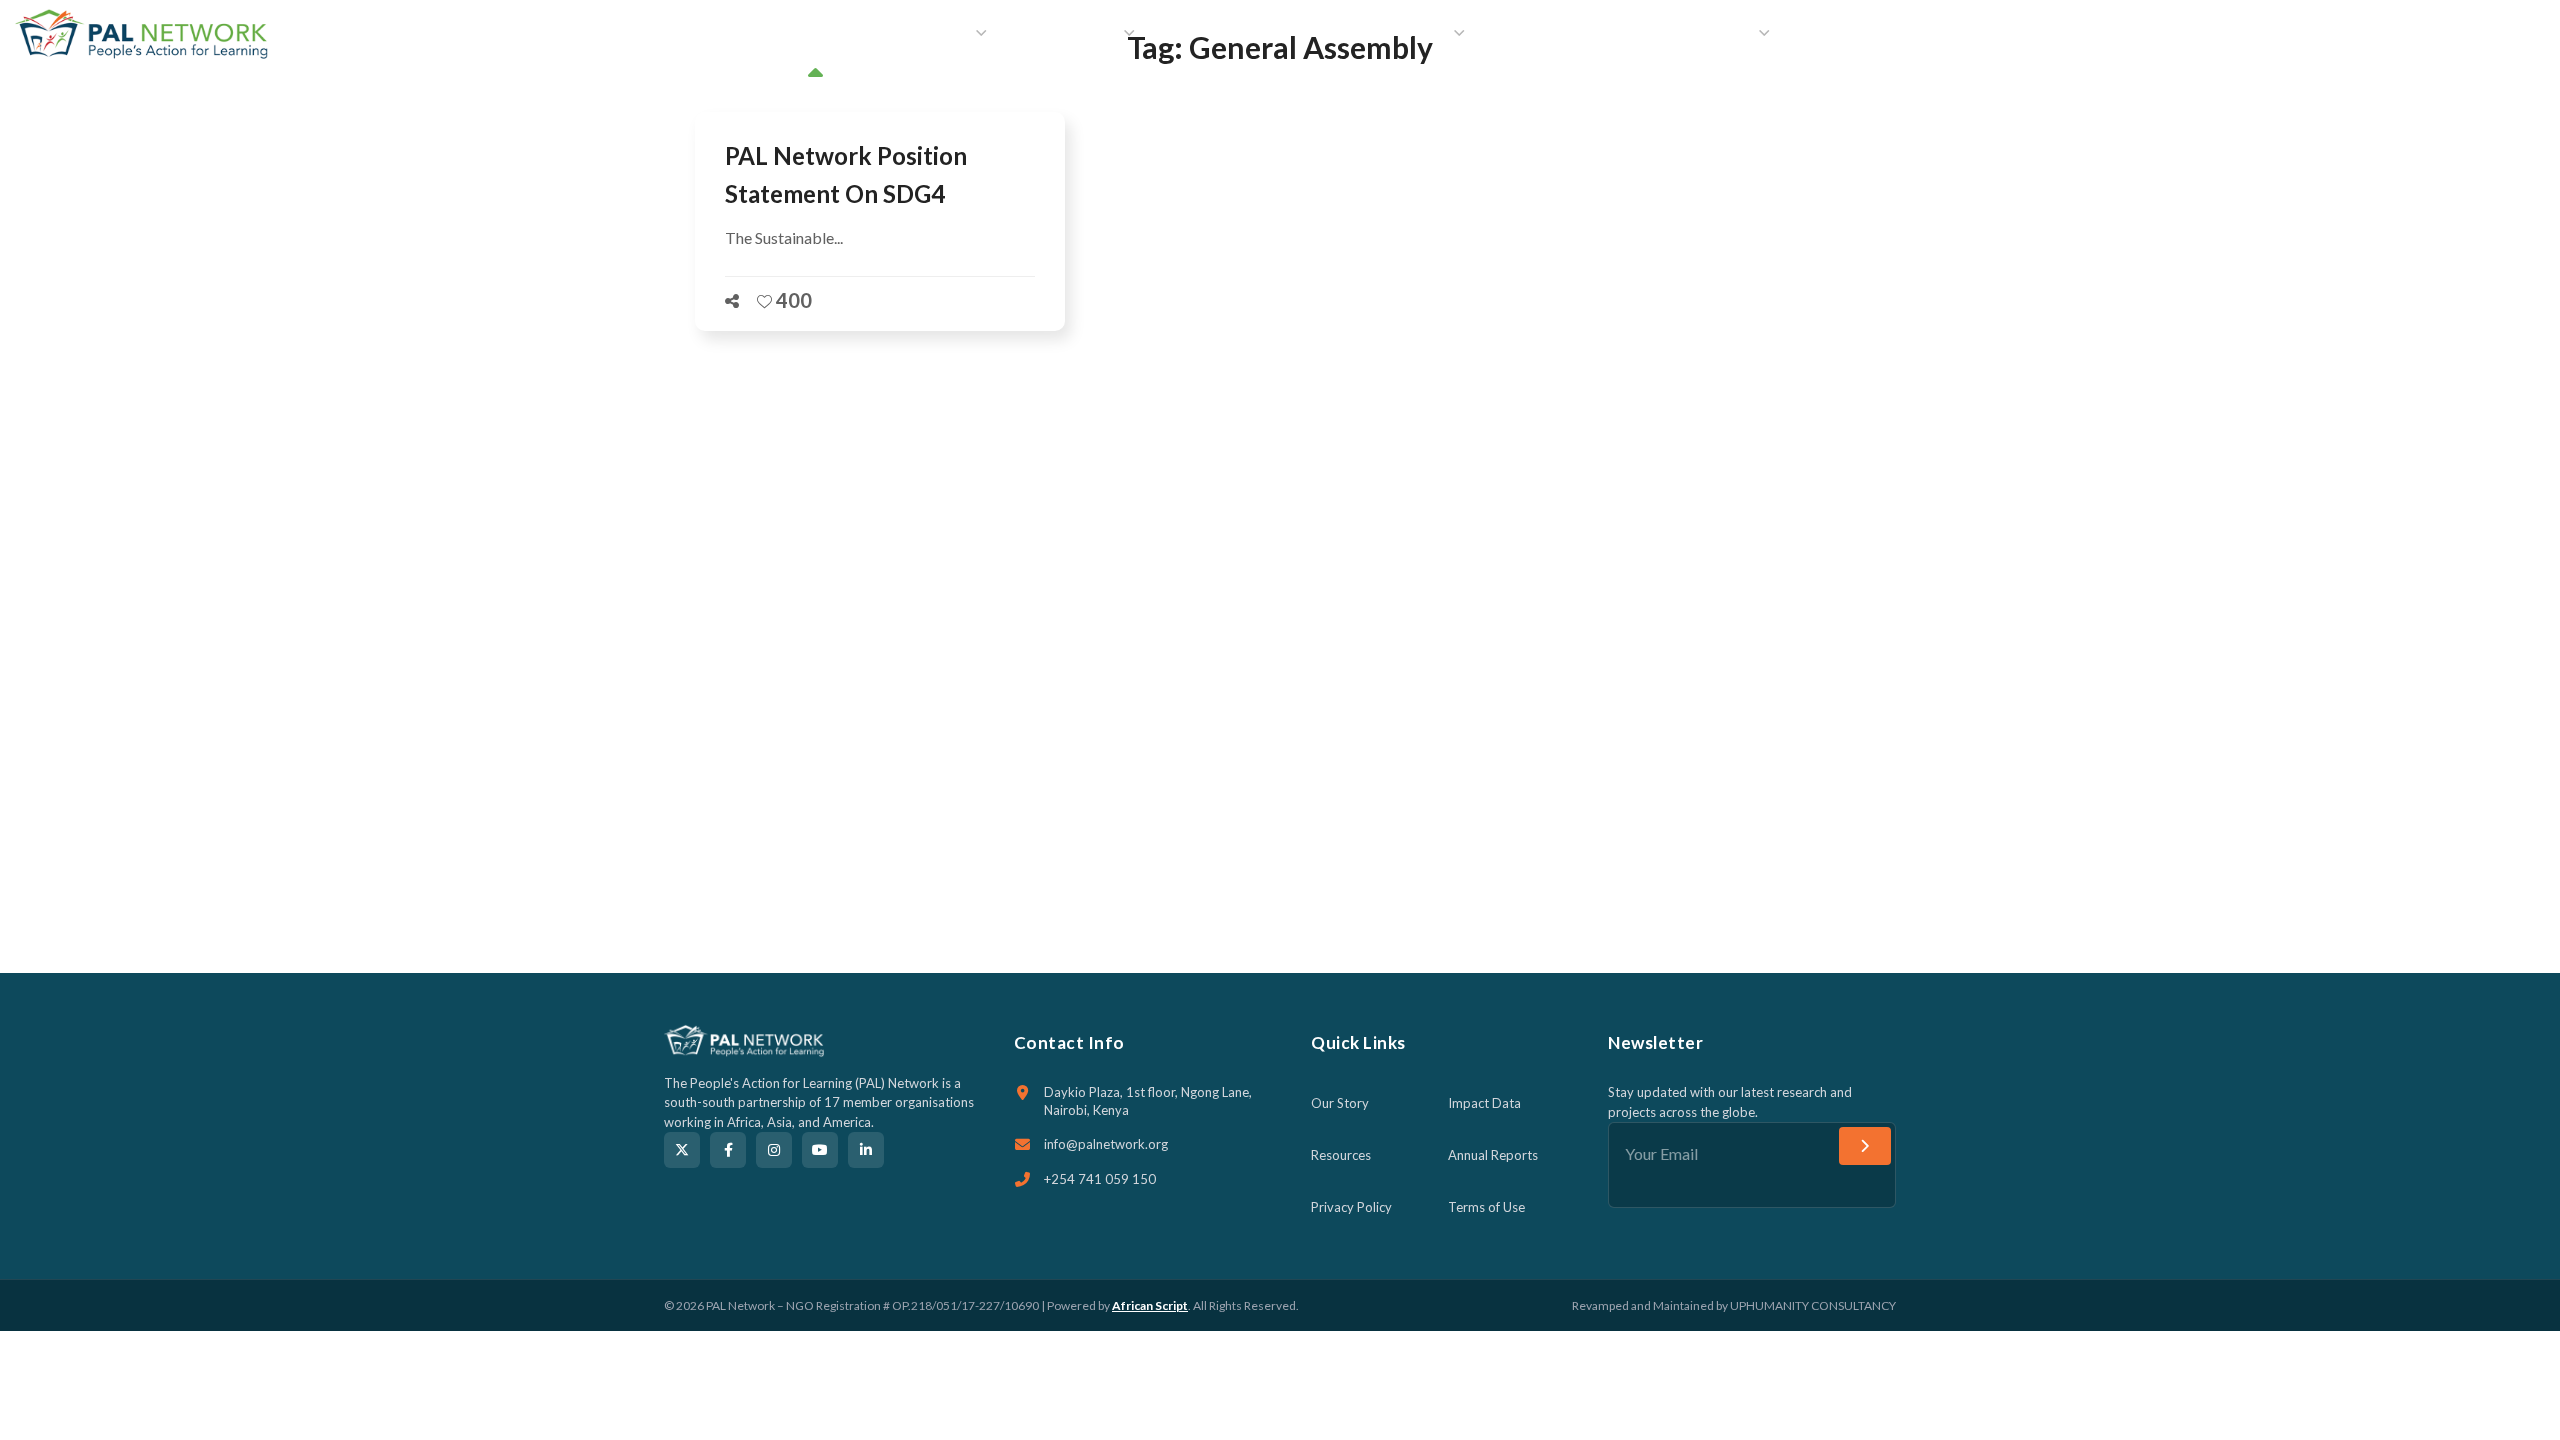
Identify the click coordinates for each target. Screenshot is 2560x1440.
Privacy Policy (1351, 1207)
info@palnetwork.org (1106, 1144)
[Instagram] (774, 1150)
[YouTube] (820, 1150)
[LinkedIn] (866, 1150)
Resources (1341, 1155)
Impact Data (1484, 1103)
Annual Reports (1493, 1155)
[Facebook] (728, 1150)
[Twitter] (682, 1150)
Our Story (1340, 1103)
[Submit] (1865, 1146)
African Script (1150, 1305)
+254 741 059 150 (1100, 1179)
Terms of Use (1486, 1207)
